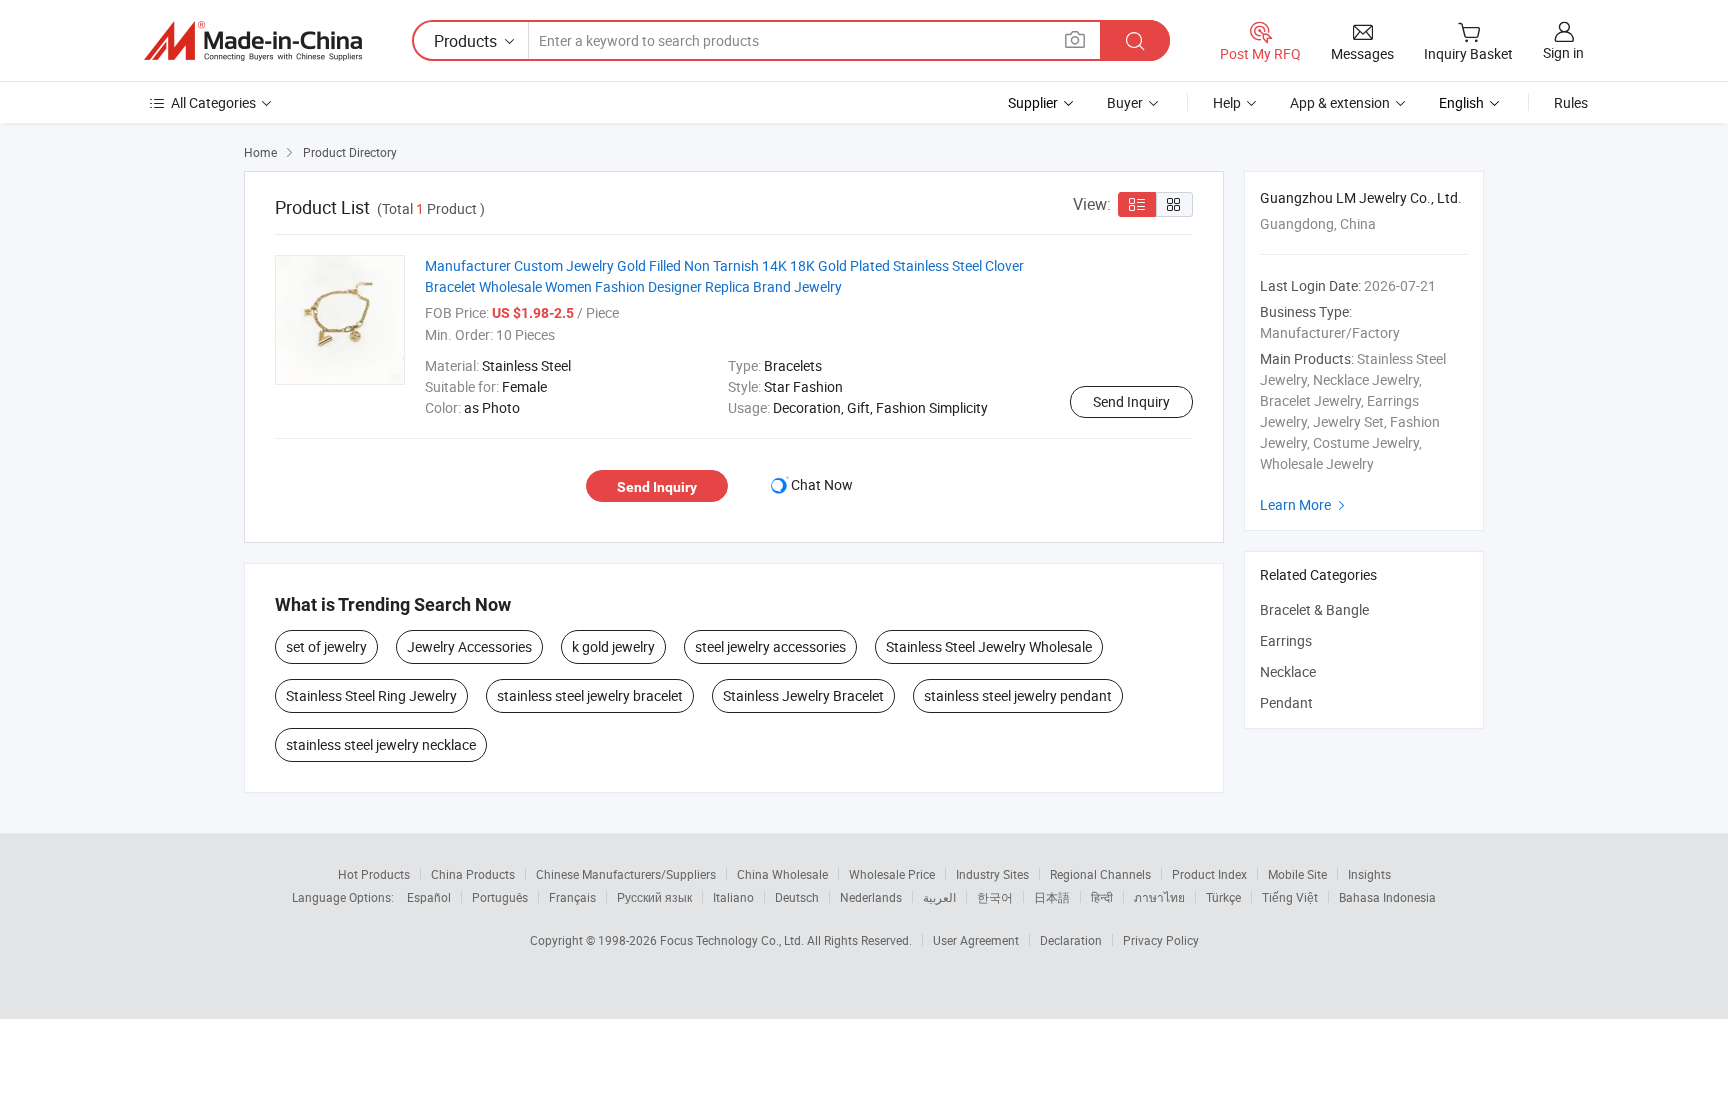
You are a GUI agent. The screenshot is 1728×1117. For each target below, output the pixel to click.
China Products (473, 874)
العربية (939, 897)
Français (572, 897)
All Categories (213, 102)
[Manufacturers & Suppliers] (253, 41)
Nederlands (871, 897)
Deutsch (797, 897)
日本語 (1052, 897)
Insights (1369, 874)
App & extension (1340, 102)
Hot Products (374, 874)
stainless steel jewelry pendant (1018, 695)
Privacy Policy (1161, 940)
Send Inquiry (1131, 401)
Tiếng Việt (1290, 897)
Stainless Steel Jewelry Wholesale (989, 646)
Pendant (1286, 702)
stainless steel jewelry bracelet (590, 695)
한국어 (995, 897)
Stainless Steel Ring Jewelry (371, 695)
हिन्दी (1102, 897)
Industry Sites (992, 874)
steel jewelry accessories (770, 646)
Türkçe (1223, 897)
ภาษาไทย (1159, 897)
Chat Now (822, 484)
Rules (1571, 102)
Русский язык (654, 897)
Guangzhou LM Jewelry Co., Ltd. (1361, 197)
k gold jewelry (613, 646)
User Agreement (976, 940)
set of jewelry (326, 646)
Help (1227, 102)
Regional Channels (1100, 874)
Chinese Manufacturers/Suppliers (626, 874)
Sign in (1563, 52)
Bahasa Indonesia (1387, 897)
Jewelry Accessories (469, 646)
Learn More (1305, 504)
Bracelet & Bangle (1314, 609)
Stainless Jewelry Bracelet (803, 695)
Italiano (733, 897)
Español (429, 897)
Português (500, 897)
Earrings (1286, 640)
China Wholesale (782, 874)
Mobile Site (1297, 874)
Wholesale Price (892, 874)
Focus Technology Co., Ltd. (733, 940)
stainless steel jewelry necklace (381, 744)
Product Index (1209, 874)
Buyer (1125, 102)
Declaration (1071, 940)
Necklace (1288, 671)
